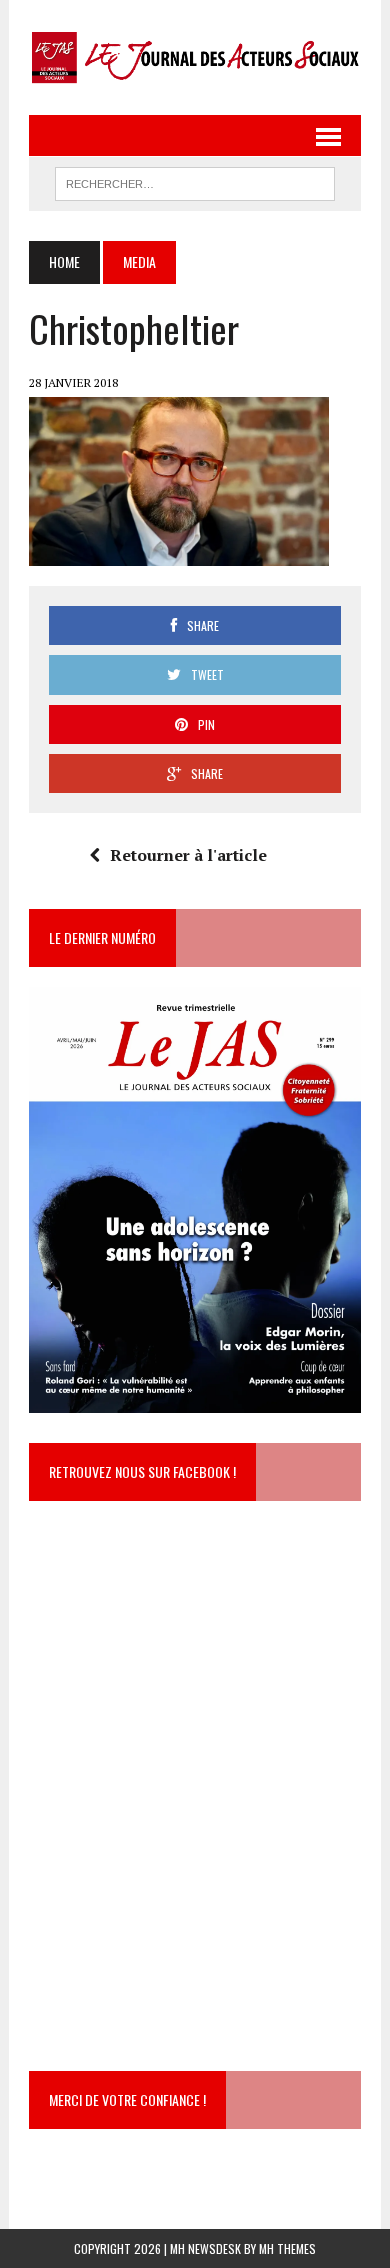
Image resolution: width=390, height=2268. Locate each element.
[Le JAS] (195, 57)
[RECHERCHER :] (195, 181)
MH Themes (287, 2248)
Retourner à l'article (188, 855)
